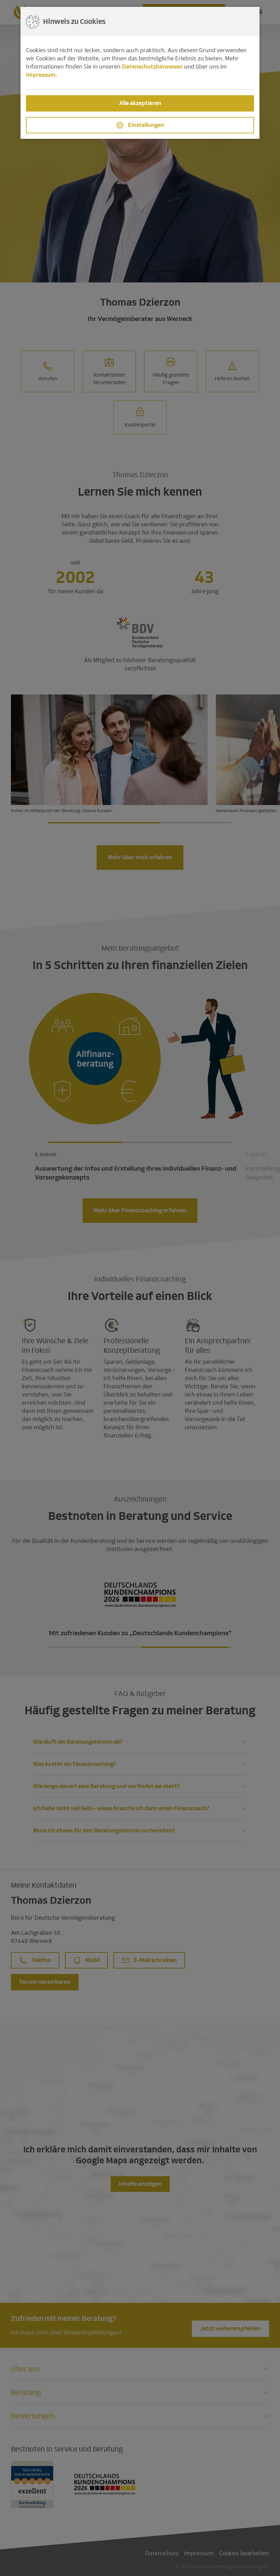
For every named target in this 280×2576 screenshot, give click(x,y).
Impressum (41, 75)
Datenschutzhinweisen (152, 67)
